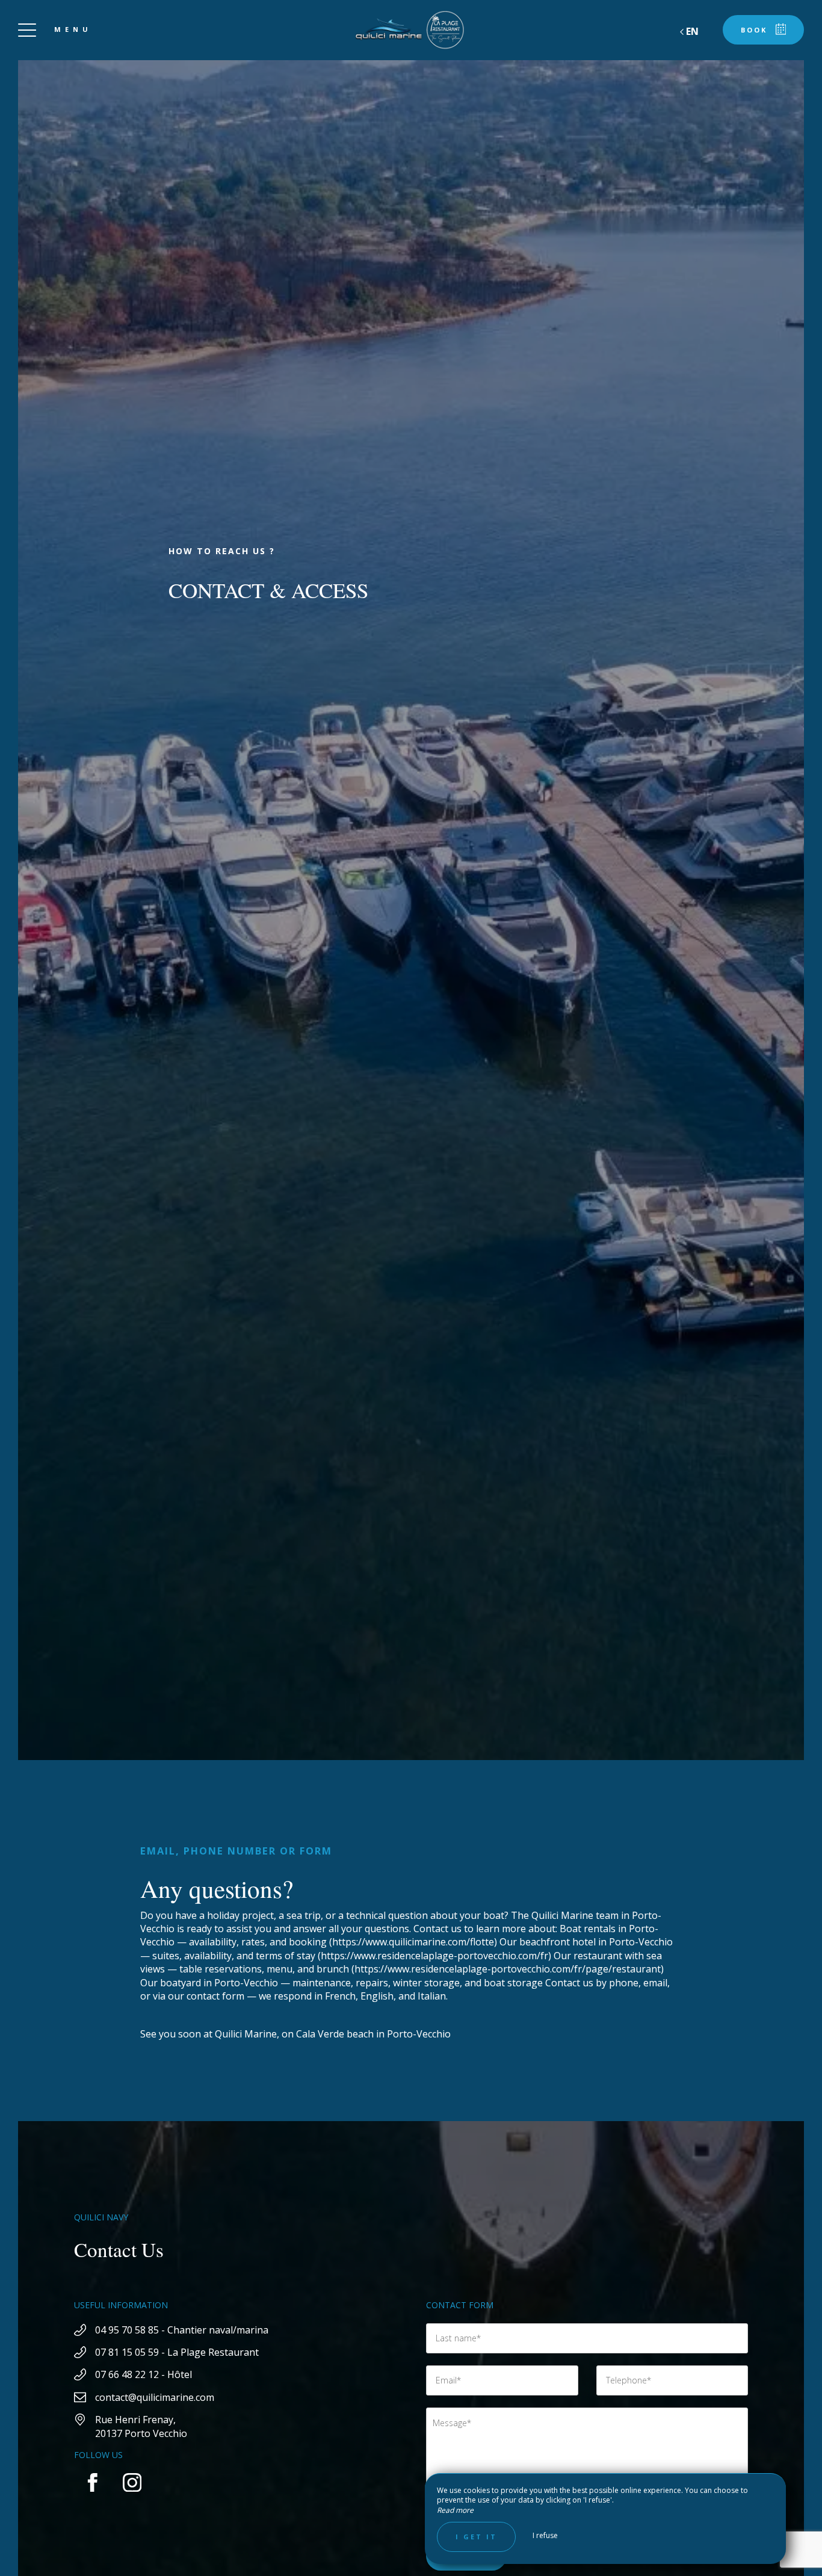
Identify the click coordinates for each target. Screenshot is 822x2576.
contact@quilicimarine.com (155, 2397)
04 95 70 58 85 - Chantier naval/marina (182, 2330)
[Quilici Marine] (411, 30)
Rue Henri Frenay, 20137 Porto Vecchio (141, 2426)
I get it (476, 2537)
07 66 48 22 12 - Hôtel (144, 2374)
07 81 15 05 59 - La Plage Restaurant (177, 2352)
